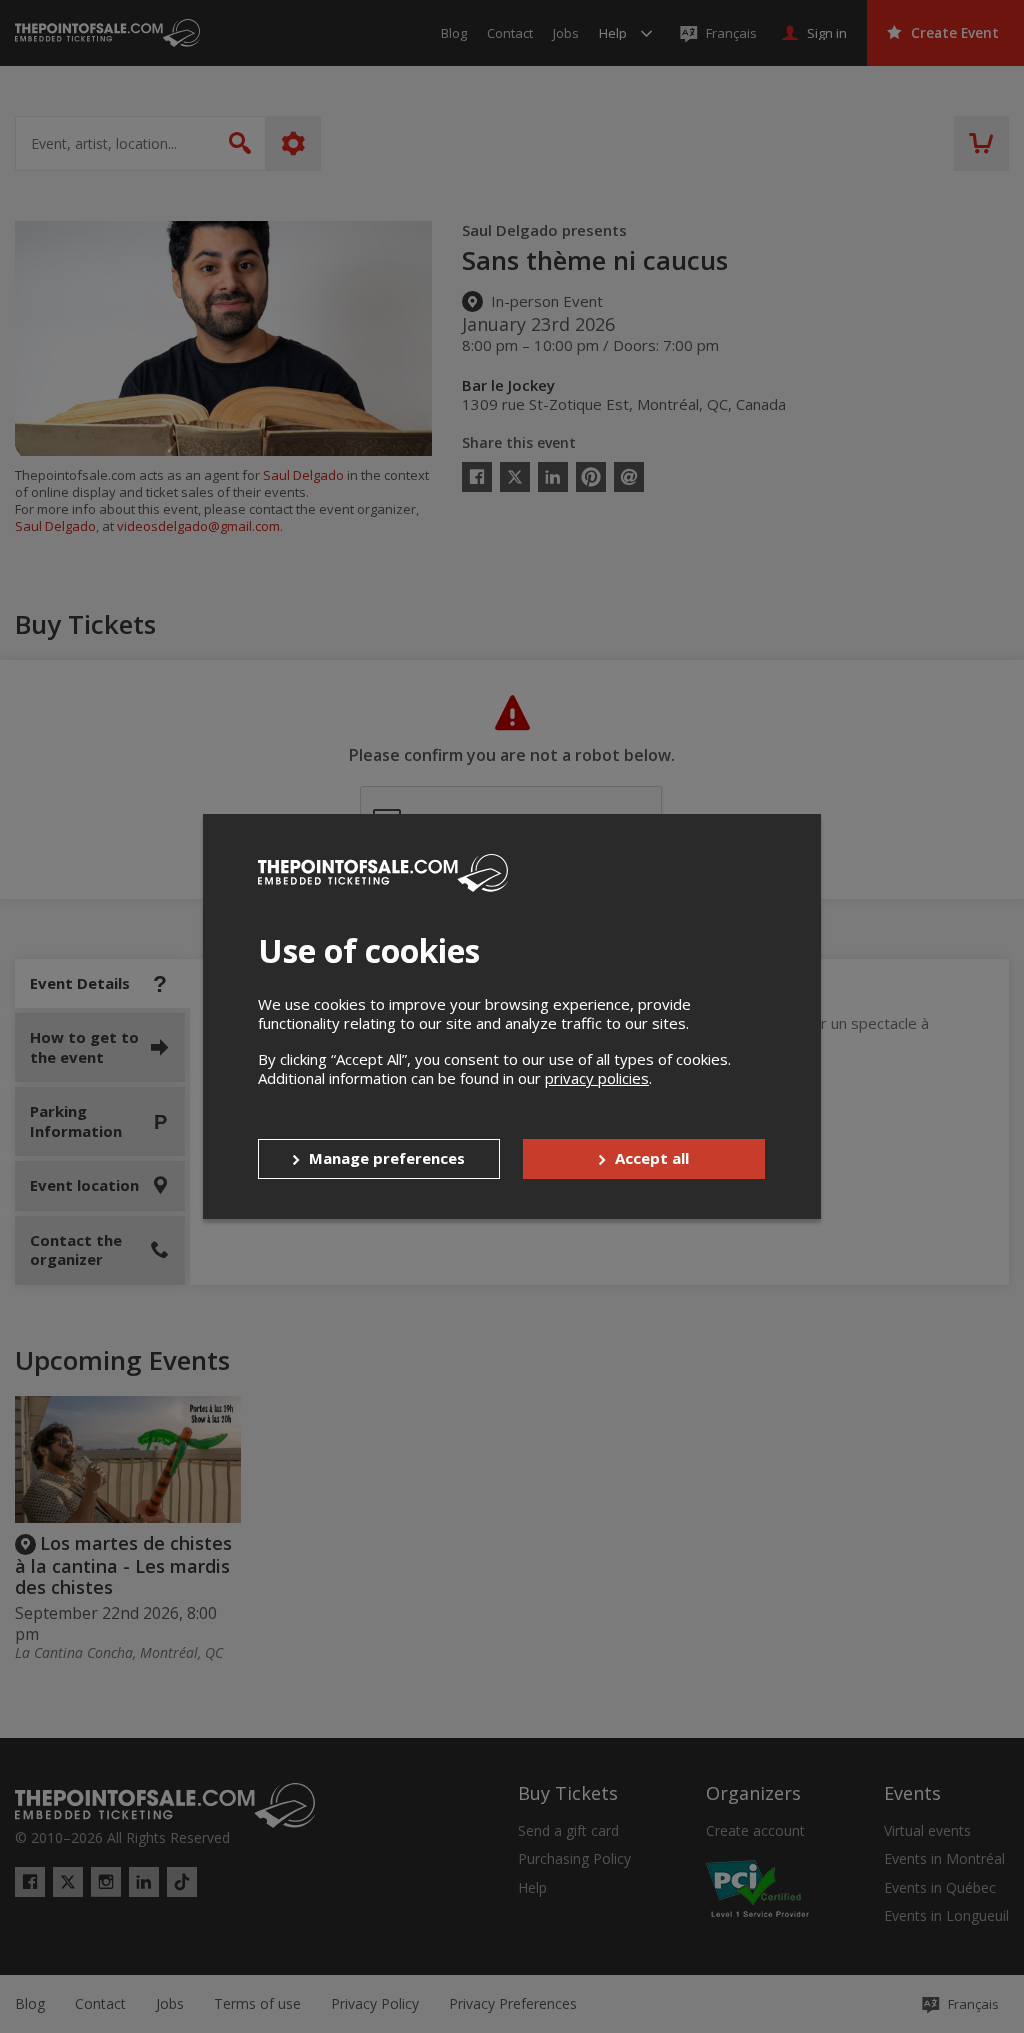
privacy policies (597, 1078)
